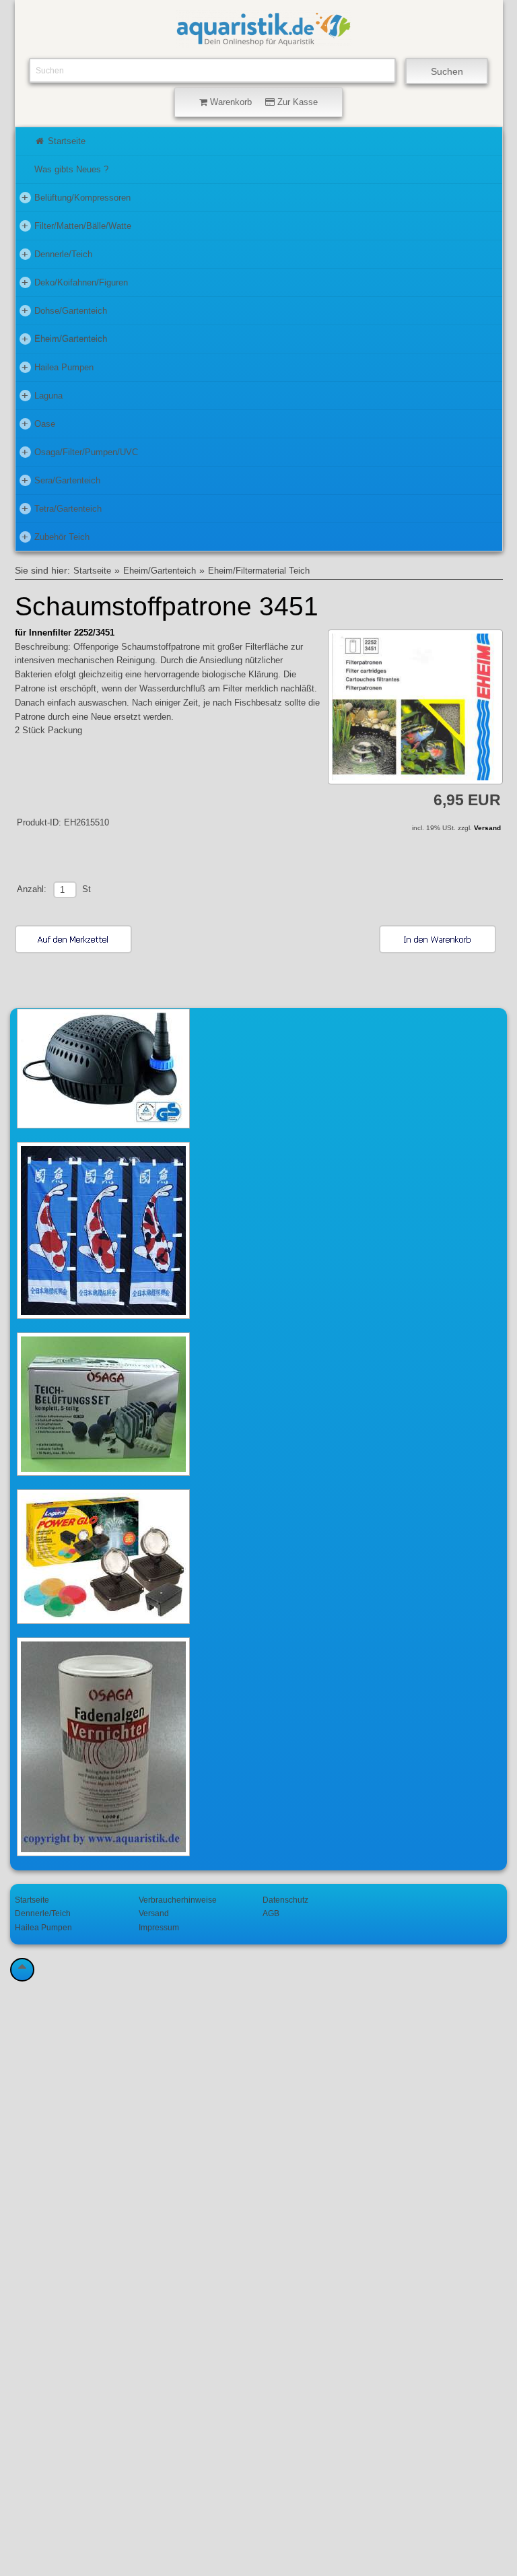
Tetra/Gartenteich (62, 508)
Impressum (159, 1927)
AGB (271, 1913)
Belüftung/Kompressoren (76, 197)
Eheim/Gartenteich (64, 338)
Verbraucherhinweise (178, 1900)
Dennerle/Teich (57, 253)
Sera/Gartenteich (61, 480)
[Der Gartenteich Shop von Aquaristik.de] (264, 41)
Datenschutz (285, 1900)
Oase (38, 423)
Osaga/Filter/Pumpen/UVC (80, 451)
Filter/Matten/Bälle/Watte (76, 225)
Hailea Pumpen (58, 367)
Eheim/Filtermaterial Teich (259, 571)
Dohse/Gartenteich (64, 310)
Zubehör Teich (56, 536)
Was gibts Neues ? (71, 169)
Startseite (65, 141)
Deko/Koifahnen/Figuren (75, 282)
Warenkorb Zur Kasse (263, 102)
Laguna (42, 395)
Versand (487, 828)
